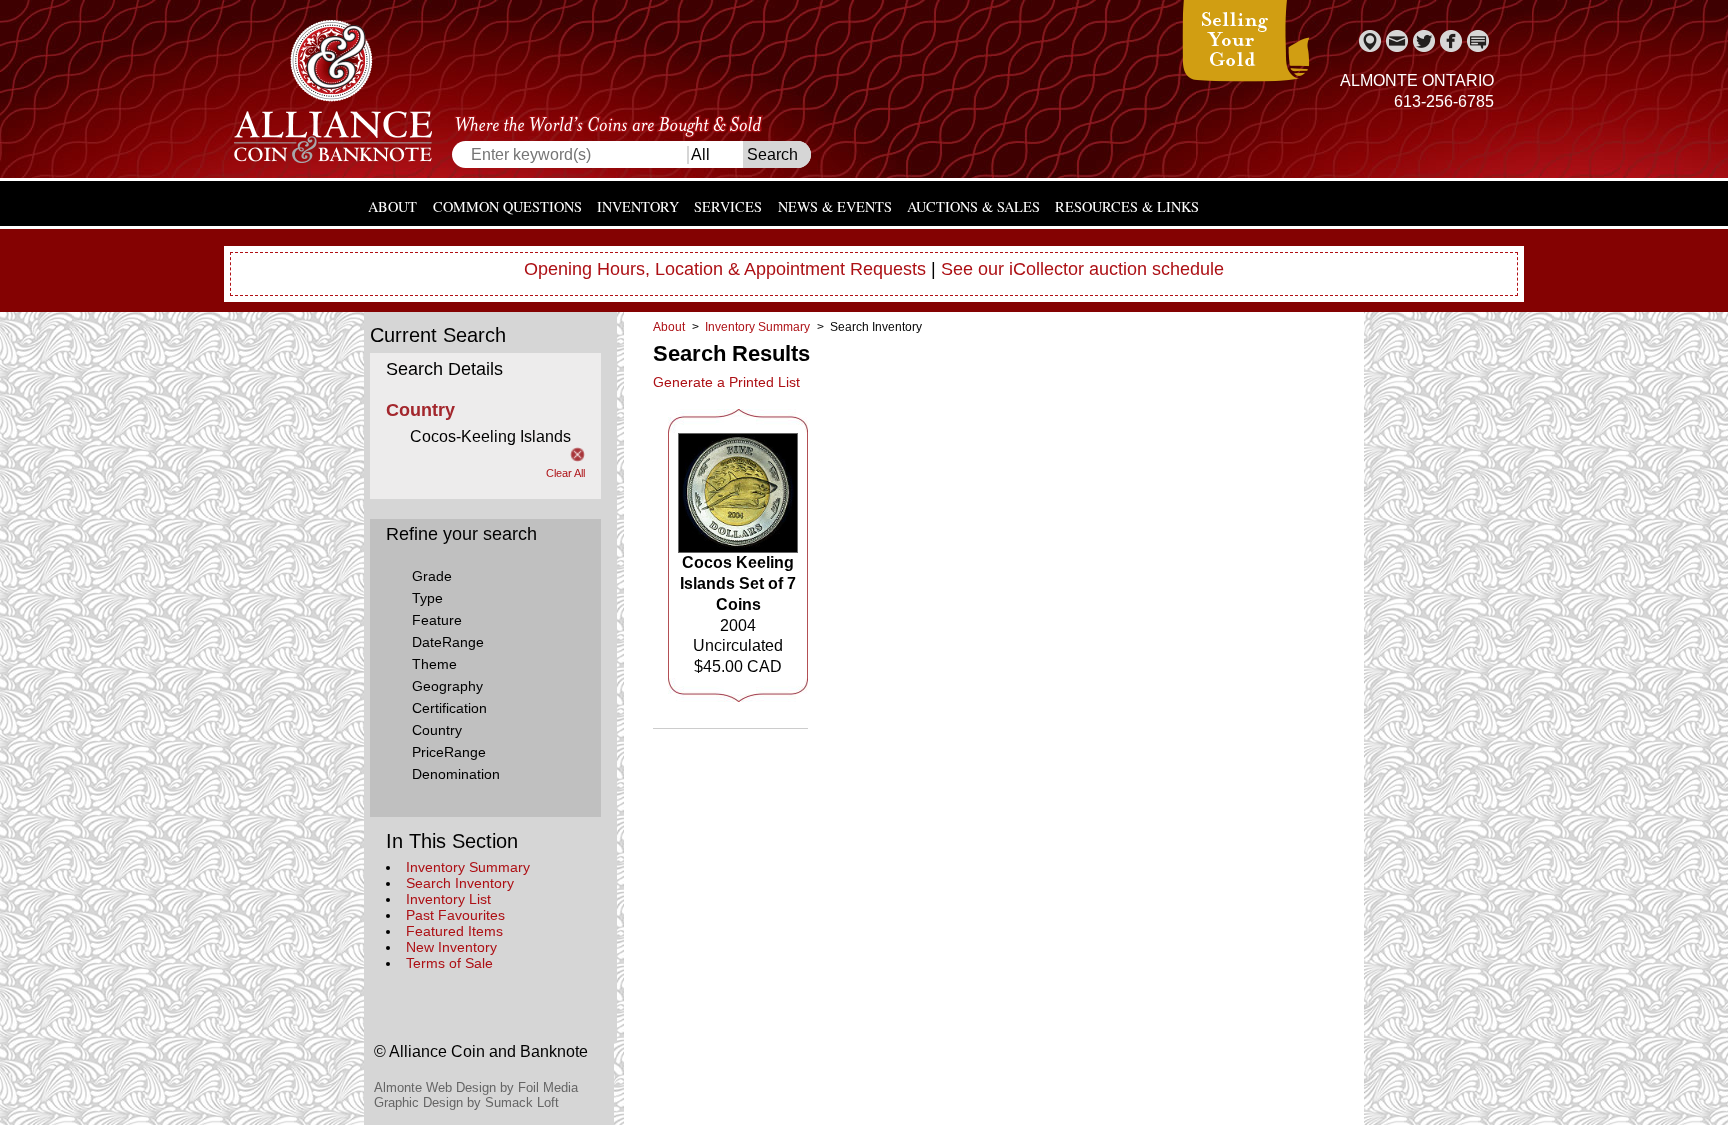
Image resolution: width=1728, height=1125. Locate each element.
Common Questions (507, 206)
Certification (449, 708)
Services (728, 206)
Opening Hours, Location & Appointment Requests (725, 269)
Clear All (565, 473)
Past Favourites (455, 915)
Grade (432, 576)
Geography (447, 686)
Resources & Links (1127, 206)
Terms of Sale (449, 963)
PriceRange (449, 752)
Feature (437, 620)
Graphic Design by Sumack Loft (466, 1102)
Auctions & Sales (973, 206)
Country (437, 730)
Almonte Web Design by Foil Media (476, 1087)
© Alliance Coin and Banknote (481, 1051)
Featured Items (454, 931)
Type (427, 598)
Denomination (456, 774)
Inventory (638, 206)
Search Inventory (460, 883)
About (392, 206)
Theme (434, 664)
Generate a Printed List (726, 382)
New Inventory (451, 947)
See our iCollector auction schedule (1082, 269)
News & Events (835, 206)
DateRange (448, 642)
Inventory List (448, 899)
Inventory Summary (468, 867)
